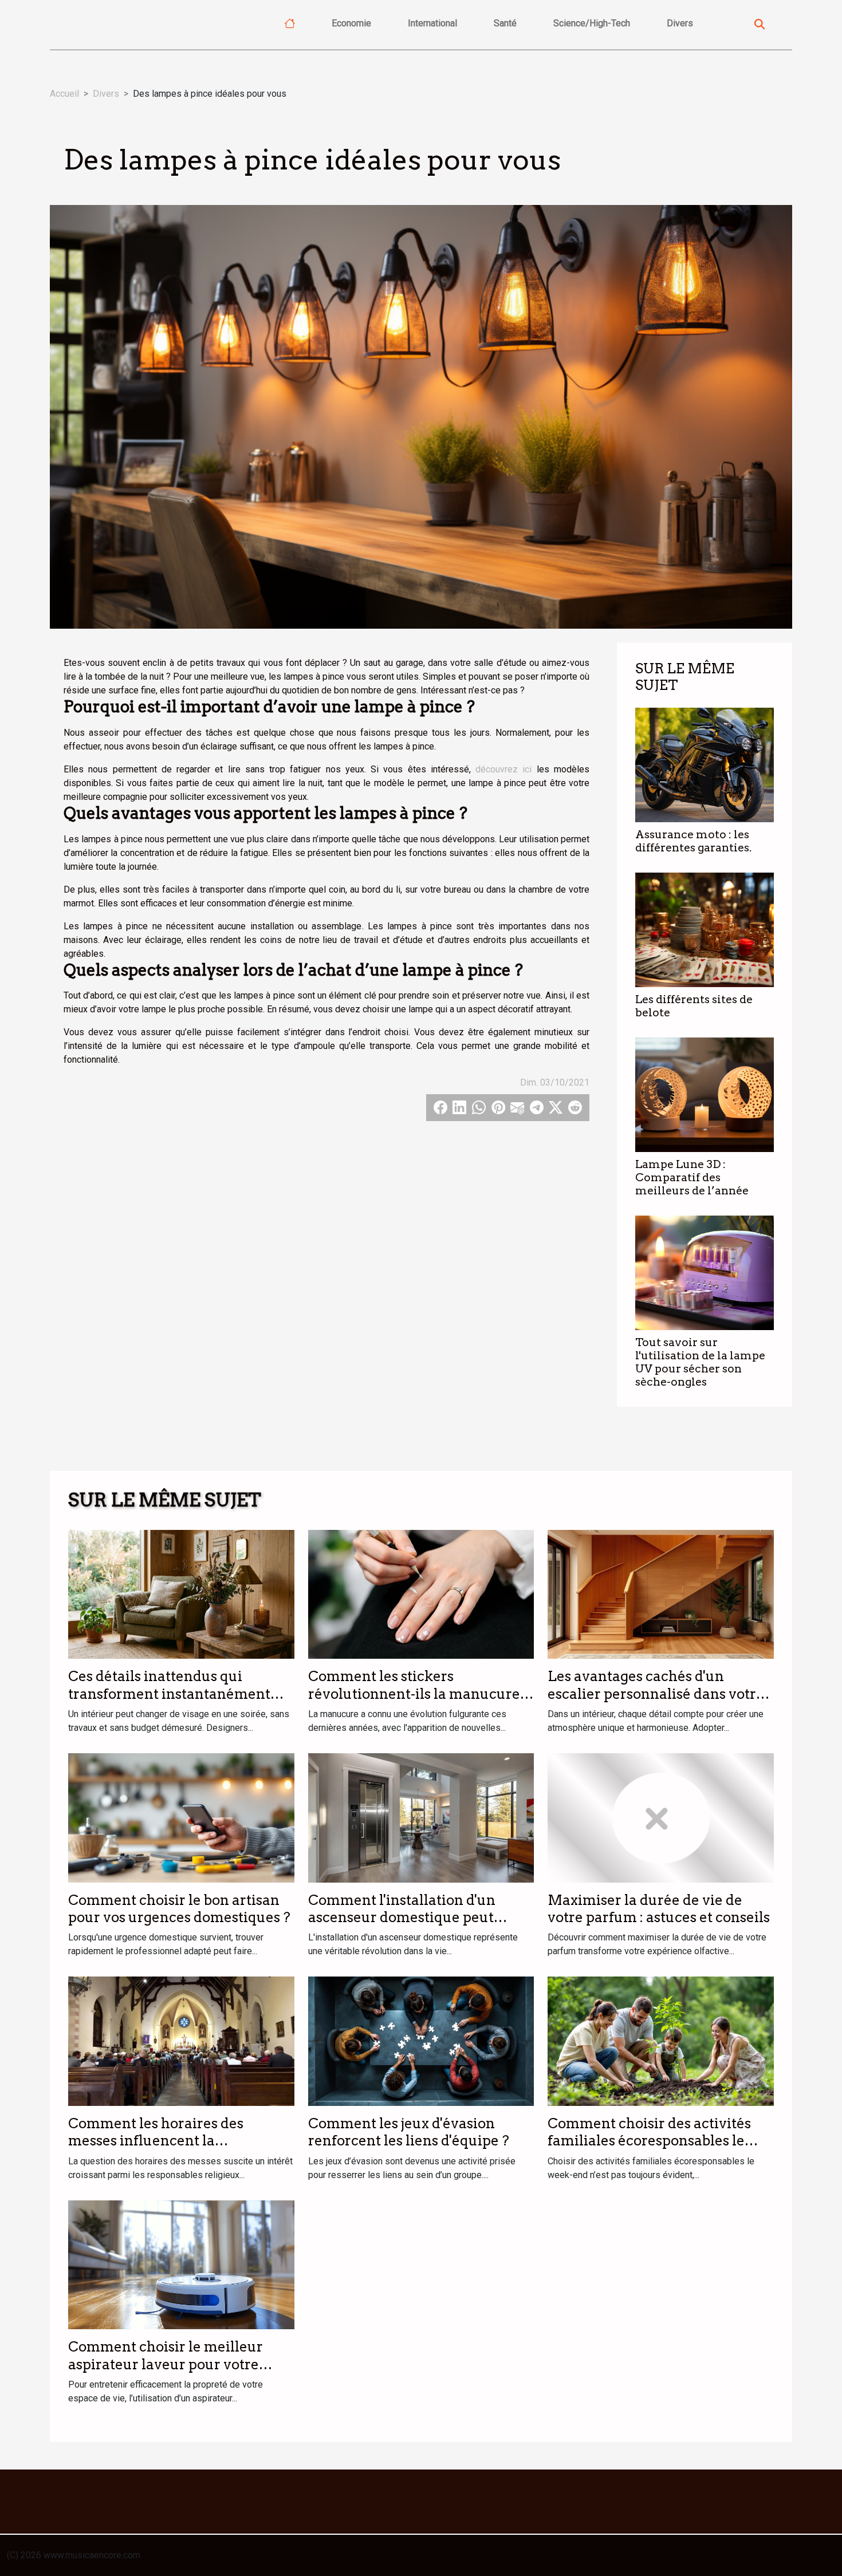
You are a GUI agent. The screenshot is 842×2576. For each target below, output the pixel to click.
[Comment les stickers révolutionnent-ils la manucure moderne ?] (421, 1594)
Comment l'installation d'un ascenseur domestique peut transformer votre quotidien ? (408, 1918)
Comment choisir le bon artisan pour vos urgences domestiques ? (179, 1909)
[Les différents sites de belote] (705, 929)
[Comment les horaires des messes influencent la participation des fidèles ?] (181, 2040)
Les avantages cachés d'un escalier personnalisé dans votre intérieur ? (656, 1694)
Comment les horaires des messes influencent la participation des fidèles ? (156, 2141)
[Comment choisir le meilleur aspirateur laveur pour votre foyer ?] (181, 2264)
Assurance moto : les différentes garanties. (693, 841)
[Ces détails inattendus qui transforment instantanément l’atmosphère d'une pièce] (181, 1594)
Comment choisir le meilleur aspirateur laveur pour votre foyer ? (166, 2364)
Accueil (64, 94)
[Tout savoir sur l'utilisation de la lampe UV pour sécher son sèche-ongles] (705, 1272)
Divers (680, 23)
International (432, 23)
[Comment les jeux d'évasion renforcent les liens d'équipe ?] (421, 2040)
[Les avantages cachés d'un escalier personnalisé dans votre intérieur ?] (661, 1594)
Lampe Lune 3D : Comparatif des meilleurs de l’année (692, 1177)
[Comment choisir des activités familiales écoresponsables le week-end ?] (661, 2040)
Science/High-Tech (592, 23)
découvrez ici (503, 769)
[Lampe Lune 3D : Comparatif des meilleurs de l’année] (705, 1094)
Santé (505, 23)
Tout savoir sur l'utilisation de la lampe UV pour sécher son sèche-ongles (700, 1362)
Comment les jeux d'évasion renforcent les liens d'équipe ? (409, 2132)
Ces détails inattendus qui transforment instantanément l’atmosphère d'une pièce (169, 1694)
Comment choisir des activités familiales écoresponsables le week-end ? (649, 2141)
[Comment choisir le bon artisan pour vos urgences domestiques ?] (181, 1817)
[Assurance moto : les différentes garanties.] (705, 764)
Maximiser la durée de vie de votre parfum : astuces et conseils (659, 1909)
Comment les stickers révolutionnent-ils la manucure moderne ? (414, 1694)
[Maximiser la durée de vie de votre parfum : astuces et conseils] (661, 1817)
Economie (351, 23)
